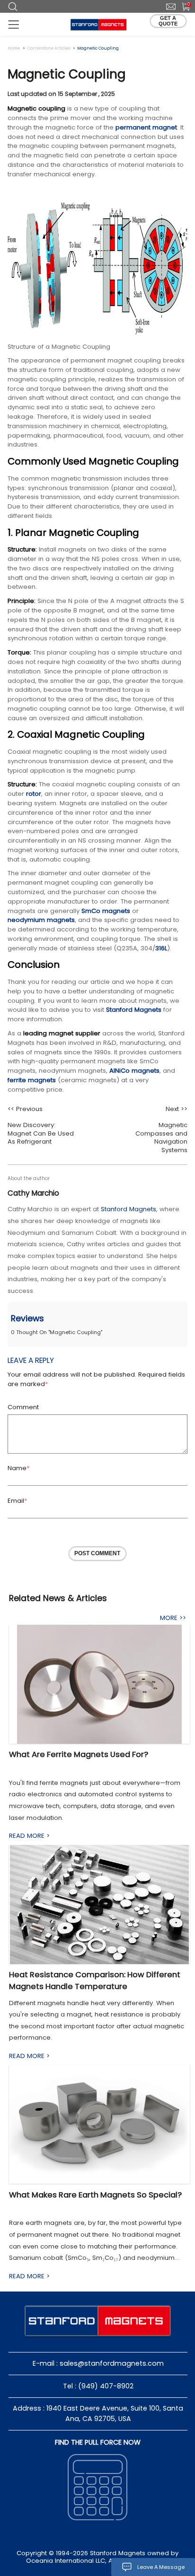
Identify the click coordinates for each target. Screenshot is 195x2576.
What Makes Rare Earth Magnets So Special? (95, 2195)
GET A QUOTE (168, 21)
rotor (34, 794)
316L (161, 948)
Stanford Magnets (134, 1010)
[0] (182, 6)
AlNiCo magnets (134, 1071)
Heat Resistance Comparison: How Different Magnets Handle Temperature (95, 1981)
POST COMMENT (97, 1553)
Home (14, 48)
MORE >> (173, 1618)
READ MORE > (29, 1836)
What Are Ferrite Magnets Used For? (79, 1754)
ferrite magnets (32, 1080)
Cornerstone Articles (49, 48)
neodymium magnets (41, 920)
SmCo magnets (106, 911)
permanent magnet (146, 127)
